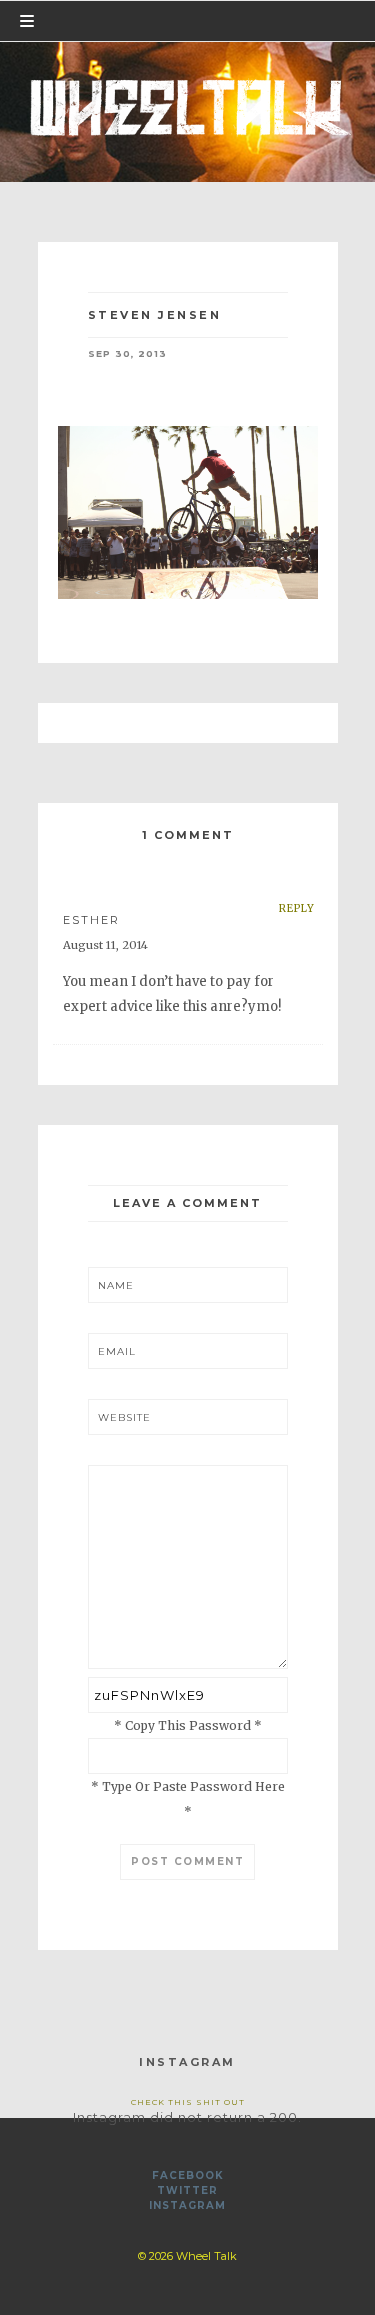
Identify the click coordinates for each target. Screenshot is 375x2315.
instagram (187, 2205)
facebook (188, 2175)
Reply (297, 908)
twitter (187, 2190)
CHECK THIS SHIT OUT (188, 2102)
